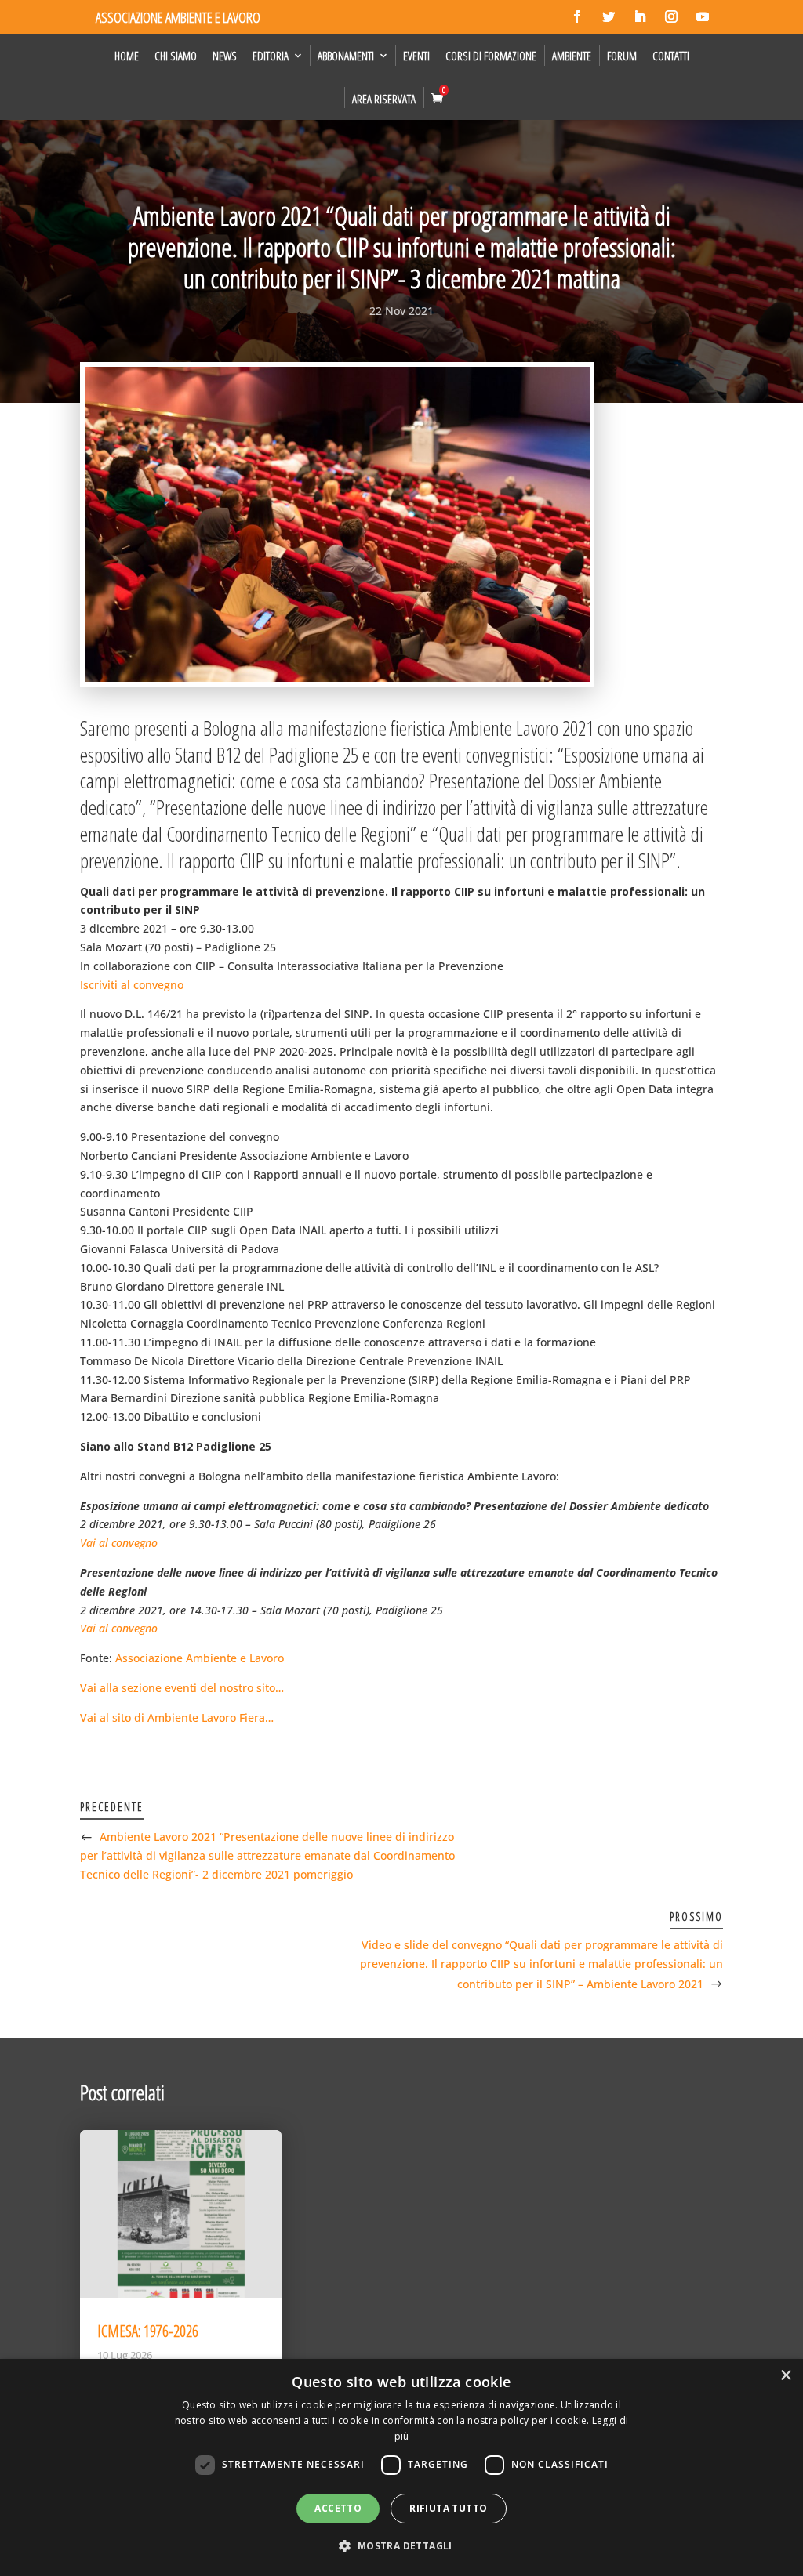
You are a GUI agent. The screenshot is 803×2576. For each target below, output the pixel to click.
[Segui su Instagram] (671, 16)
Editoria (271, 56)
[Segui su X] (609, 16)
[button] (401, 2546)
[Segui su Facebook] (577, 16)
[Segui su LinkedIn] (640, 16)
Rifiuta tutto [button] (448, 2508)
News (225, 56)
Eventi (416, 56)
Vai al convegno (119, 1543)
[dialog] (401, 2467)
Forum (622, 56)
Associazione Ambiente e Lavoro (200, 1658)
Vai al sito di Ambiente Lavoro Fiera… (177, 1717)
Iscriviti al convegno (132, 985)
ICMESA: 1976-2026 (148, 2331)
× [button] (785, 2376)
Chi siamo (176, 56)
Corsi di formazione (491, 56)
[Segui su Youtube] (703, 16)
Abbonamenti (346, 56)
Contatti (671, 56)
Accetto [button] (338, 2508)
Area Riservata (384, 99)
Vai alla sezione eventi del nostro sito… (182, 1688)
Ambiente (572, 56)
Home (127, 56)
